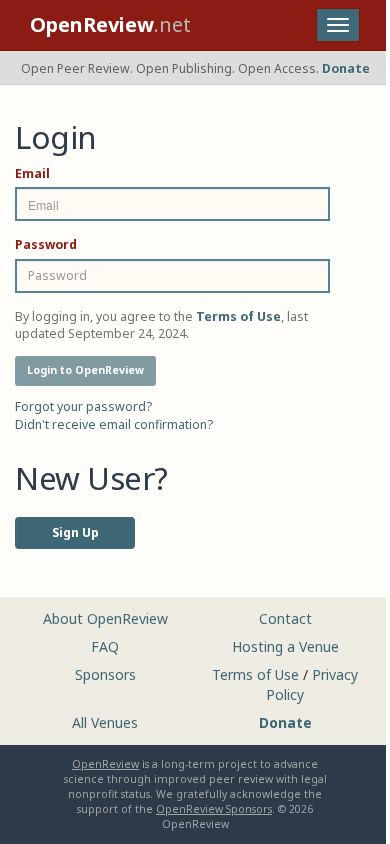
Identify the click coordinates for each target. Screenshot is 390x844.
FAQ (105, 646)
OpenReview (105, 764)
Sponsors (105, 674)
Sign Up (75, 532)
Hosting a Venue (285, 646)
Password (46, 244)
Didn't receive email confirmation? (114, 424)
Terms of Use (255, 674)
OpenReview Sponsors (214, 809)
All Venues (105, 722)
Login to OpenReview (85, 370)
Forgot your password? (83, 406)
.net (110, 24)
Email (32, 173)
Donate (346, 68)
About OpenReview (105, 618)
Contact (285, 618)
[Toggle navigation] (338, 25)
